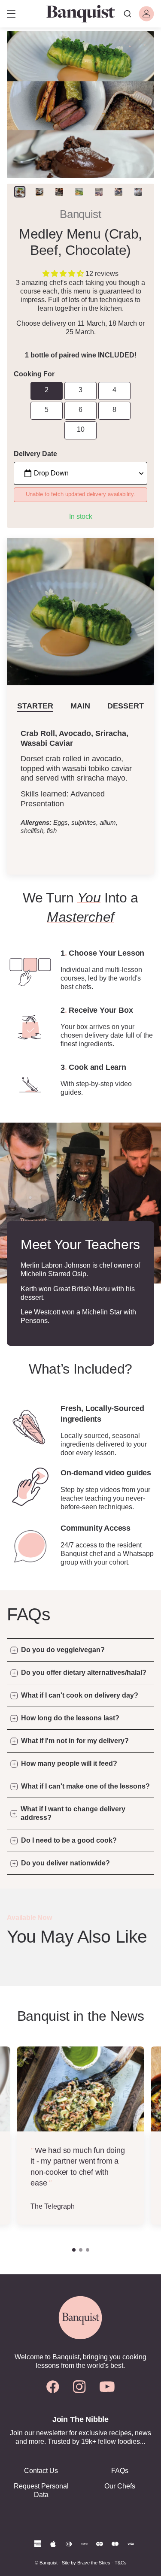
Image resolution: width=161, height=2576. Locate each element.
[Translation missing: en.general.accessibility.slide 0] (20, 192)
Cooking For (34, 374)
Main (80, 706)
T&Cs (121, 2563)
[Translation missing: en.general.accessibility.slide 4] (99, 192)
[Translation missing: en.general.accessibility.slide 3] (79, 192)
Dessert (126, 706)
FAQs (120, 2471)
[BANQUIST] (80, 14)
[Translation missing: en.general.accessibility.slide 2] (59, 192)
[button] (64, 274)
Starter (35, 706)
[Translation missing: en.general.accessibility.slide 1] (39, 192)
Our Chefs (120, 2486)
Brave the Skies (94, 2563)
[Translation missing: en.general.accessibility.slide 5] (118, 192)
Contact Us (41, 2471)
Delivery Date (35, 454)
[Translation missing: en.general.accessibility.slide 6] (138, 192)
